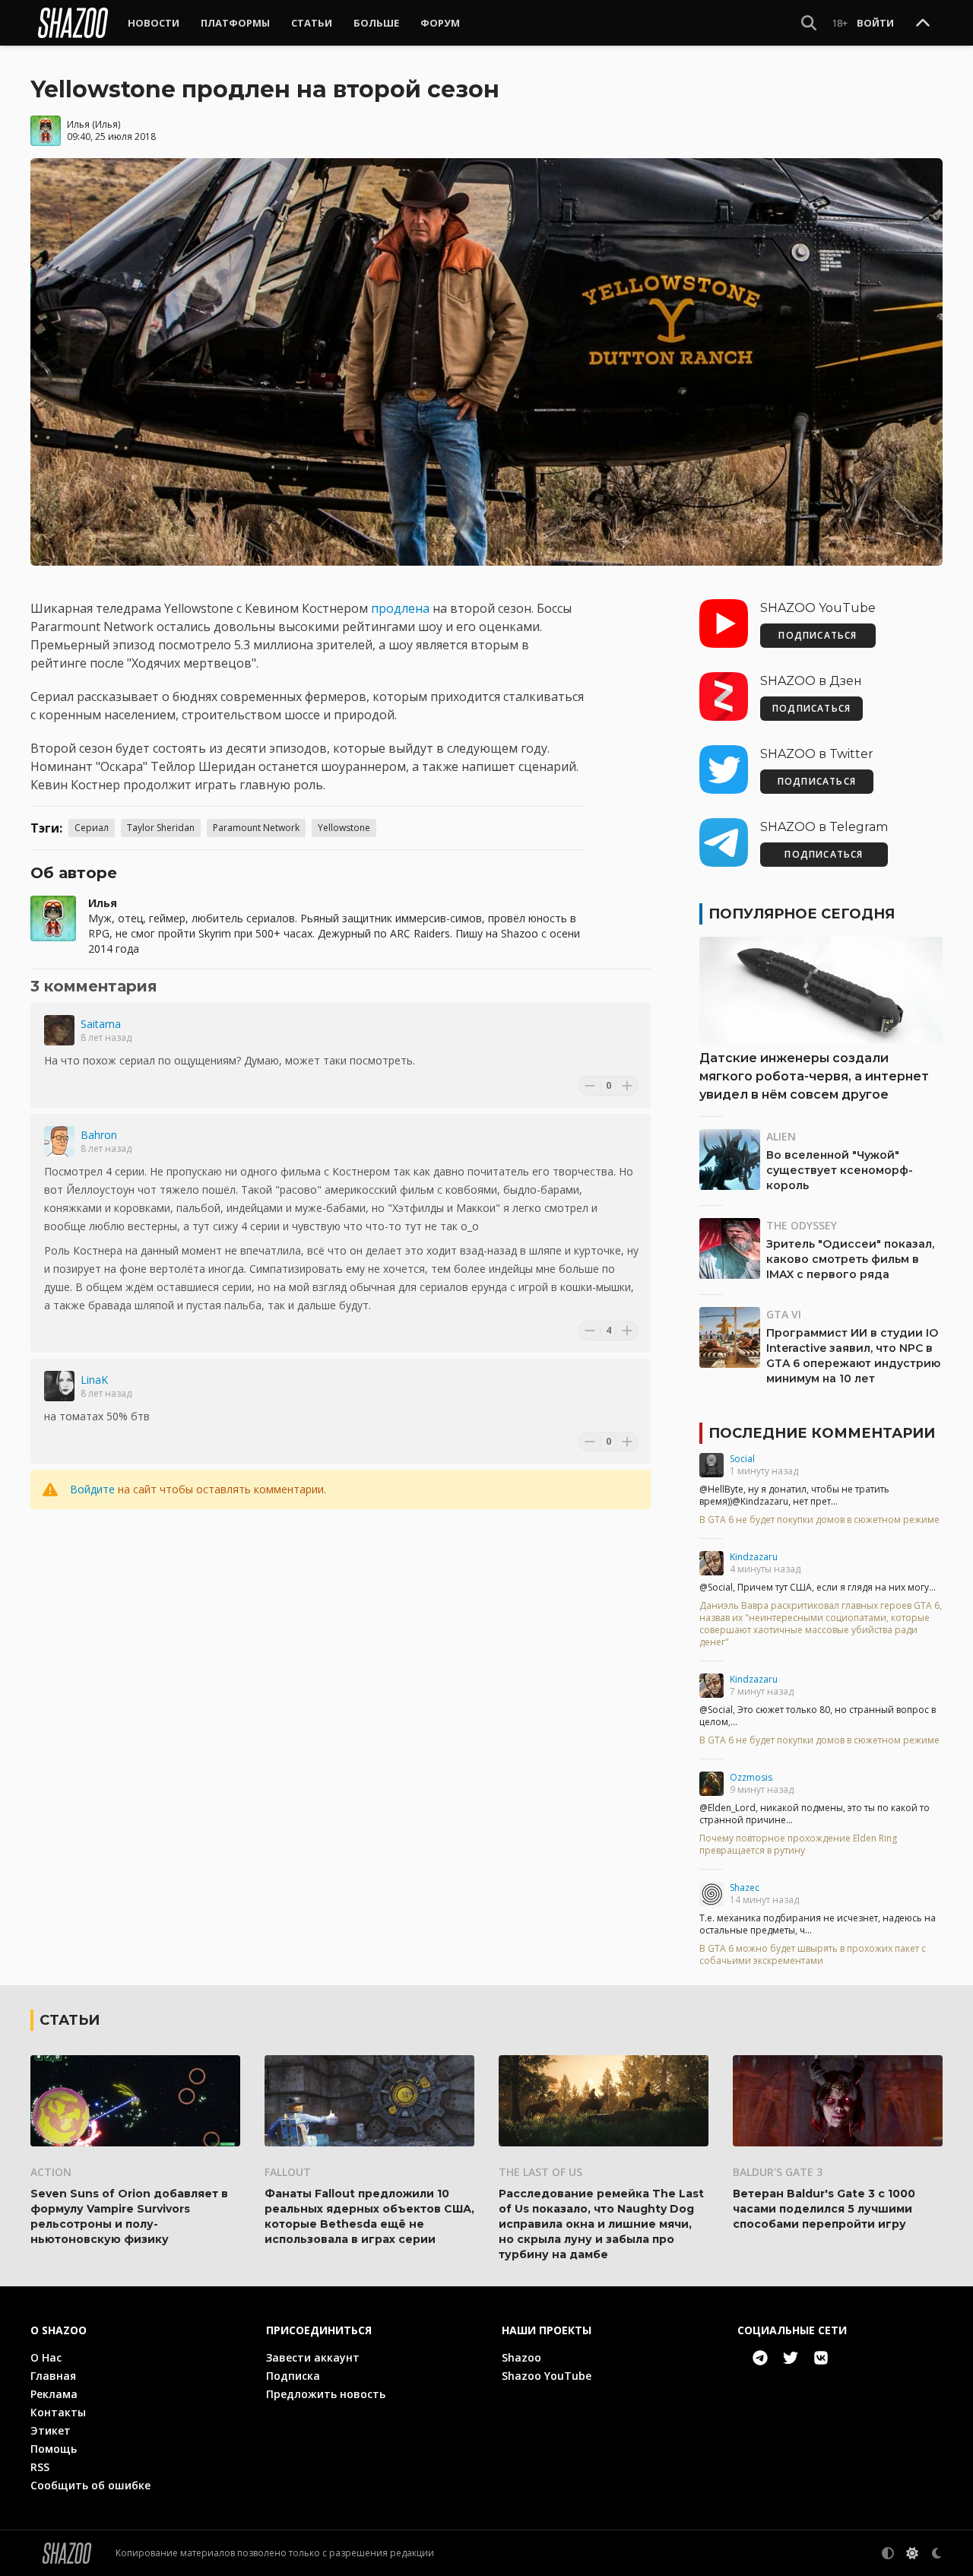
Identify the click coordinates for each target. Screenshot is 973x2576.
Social (742, 1459)
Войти (875, 23)
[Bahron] (59, 1141)
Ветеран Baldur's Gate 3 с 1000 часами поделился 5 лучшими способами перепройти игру (824, 2209)
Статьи (312, 23)
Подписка (293, 2376)
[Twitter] (791, 2358)
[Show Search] (809, 23)
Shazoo (521, 2357)
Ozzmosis (751, 1777)
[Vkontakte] (821, 2358)
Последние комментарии (822, 1433)
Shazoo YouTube (547, 2376)
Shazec (745, 1888)
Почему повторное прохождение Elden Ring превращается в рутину (798, 1845)
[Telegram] (760, 2358)
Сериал (92, 828)
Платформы (235, 23)
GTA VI (784, 1314)
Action (51, 2172)
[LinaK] (59, 1386)
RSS (40, 2467)
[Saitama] (59, 1030)
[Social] (712, 1465)
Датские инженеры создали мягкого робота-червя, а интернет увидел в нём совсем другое (814, 1076)
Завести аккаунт (313, 2357)
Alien (781, 1136)
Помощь (54, 2449)
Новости (154, 23)
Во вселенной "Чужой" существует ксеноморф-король (840, 1170)
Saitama (101, 1024)
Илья (78, 124)
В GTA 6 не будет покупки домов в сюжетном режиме (819, 1520)
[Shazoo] (73, 23)
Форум (440, 23)
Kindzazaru (754, 1557)
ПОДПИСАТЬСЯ (818, 635)
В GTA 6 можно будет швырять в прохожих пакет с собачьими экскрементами (813, 1955)
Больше (376, 23)
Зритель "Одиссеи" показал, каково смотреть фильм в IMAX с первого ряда (850, 1259)
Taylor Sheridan (161, 828)
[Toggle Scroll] (923, 24)
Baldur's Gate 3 (778, 2172)
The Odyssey (802, 1225)
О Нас (46, 2357)
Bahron (99, 1135)
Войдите (92, 1489)
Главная (53, 2376)
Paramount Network (256, 828)
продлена (400, 608)
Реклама (54, 2394)
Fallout (288, 2172)
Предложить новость (326, 2394)
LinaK (94, 1380)
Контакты (58, 2412)
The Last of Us (540, 2172)
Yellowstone (344, 828)
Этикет (51, 2430)
